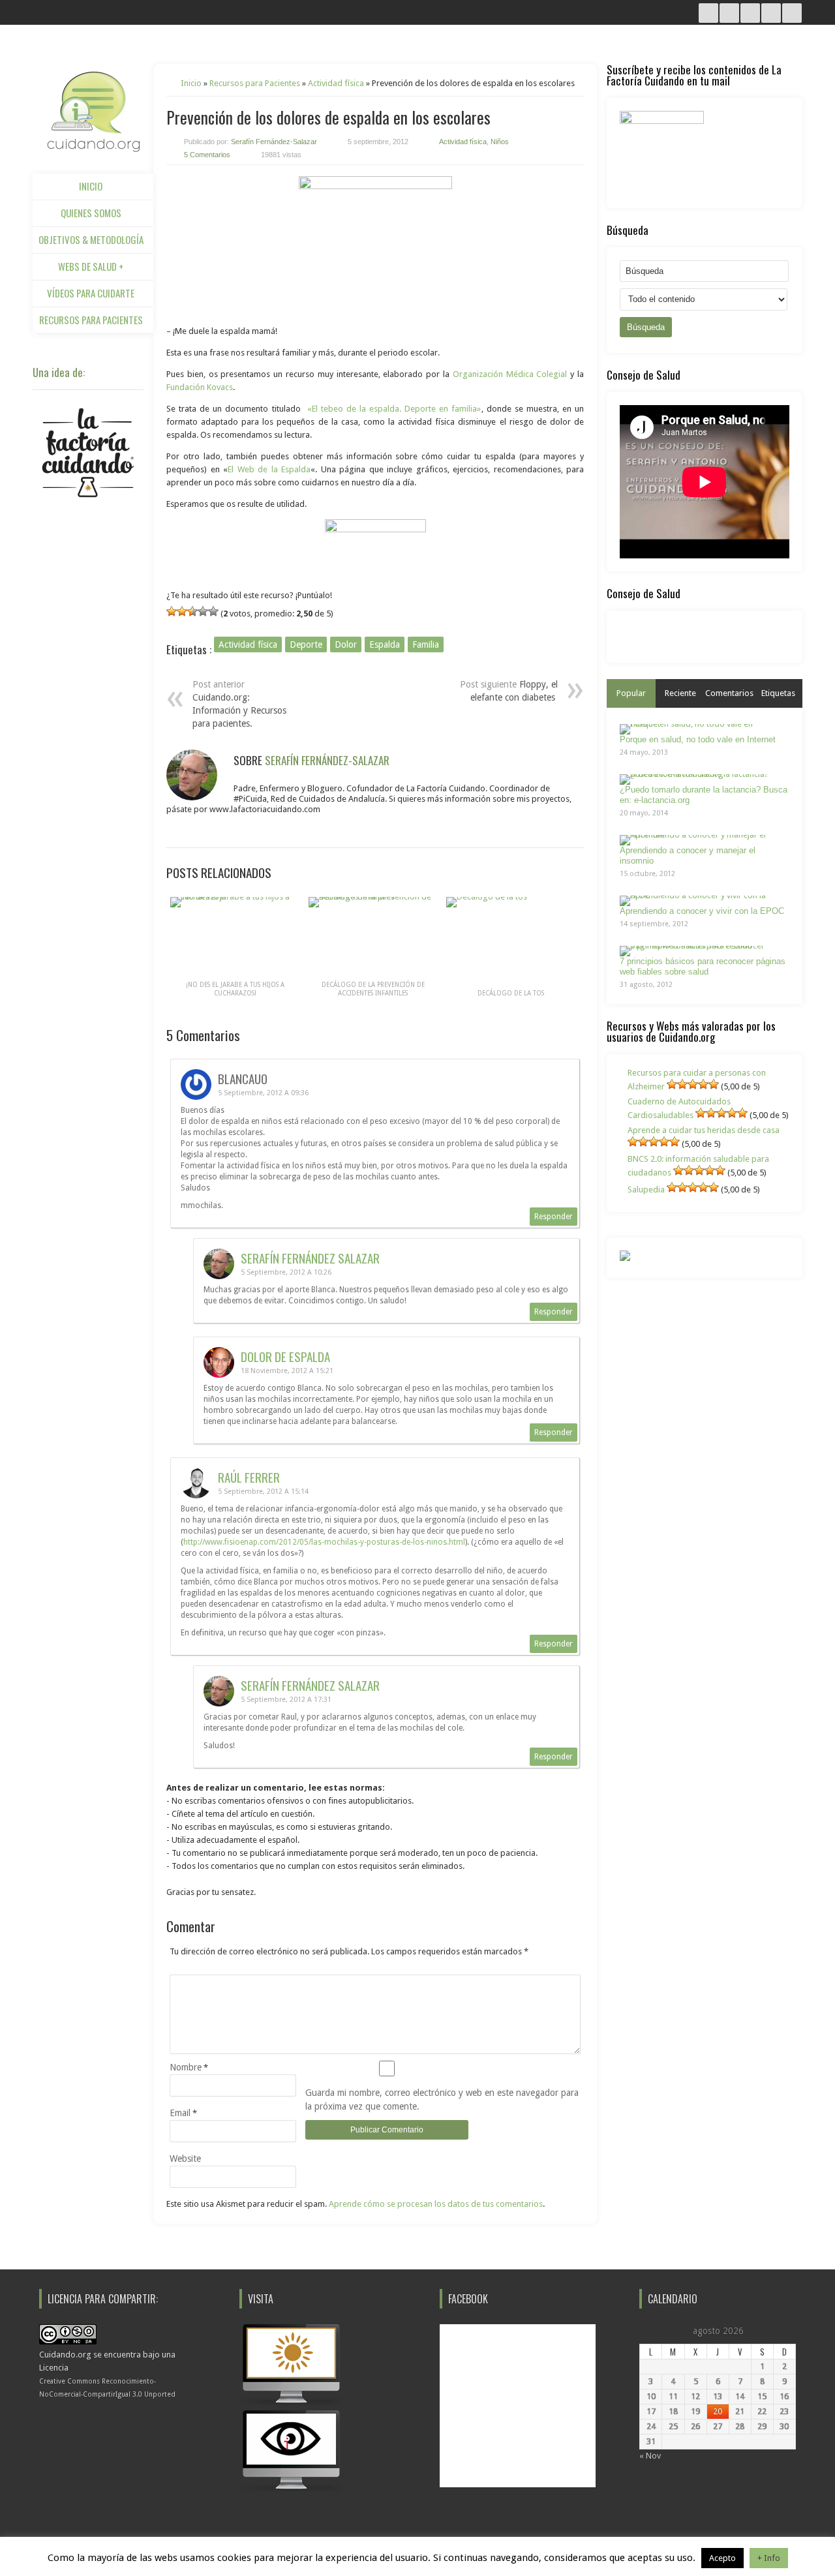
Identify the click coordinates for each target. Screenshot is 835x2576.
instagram (708, 13)
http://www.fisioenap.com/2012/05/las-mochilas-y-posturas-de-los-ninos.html (324, 1542)
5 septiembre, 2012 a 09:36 (263, 1093)
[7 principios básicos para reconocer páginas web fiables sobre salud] (700, 951)
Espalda (385, 644)
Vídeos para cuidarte (91, 293)
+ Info (769, 2558)
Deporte (306, 644)
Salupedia (646, 1190)
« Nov (650, 2456)
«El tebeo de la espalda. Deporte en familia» (394, 409)
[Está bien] (192, 611)
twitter (729, 13)
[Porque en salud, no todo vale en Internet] (700, 729)
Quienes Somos (91, 213)
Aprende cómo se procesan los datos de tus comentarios (436, 2204)
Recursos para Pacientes (91, 320)
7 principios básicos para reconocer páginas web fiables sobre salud (703, 966)
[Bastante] (213, 611)
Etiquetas (778, 693)
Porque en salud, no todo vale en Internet (698, 739)
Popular (631, 693)
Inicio (91, 186)
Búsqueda (646, 327)
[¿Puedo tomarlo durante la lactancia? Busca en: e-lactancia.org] (700, 780)
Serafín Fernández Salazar (310, 1258)
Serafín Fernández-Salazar (274, 142)
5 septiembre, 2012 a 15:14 (263, 1492)
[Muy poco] (172, 611)
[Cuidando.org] (93, 148)
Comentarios (729, 693)
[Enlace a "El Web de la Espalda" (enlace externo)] (375, 539)
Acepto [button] (722, 2558)
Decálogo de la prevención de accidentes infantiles (373, 989)
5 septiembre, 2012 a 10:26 (286, 1272)
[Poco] (182, 611)
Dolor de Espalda (285, 1356)
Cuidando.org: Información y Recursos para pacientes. (239, 710)
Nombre (186, 2067)
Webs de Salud (91, 266)
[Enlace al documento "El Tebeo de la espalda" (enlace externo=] (375, 246)
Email (180, 2113)
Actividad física (336, 83)
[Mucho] (203, 611)
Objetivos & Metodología (91, 239)
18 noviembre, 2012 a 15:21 (287, 1371)
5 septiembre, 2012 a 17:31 (286, 1700)
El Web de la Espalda (269, 469)
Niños (500, 142)
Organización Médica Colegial (510, 374)
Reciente (680, 693)
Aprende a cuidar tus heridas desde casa (704, 1130)
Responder (554, 1217)
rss (750, 13)
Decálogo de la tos (511, 993)
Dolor (346, 644)
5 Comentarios (207, 155)
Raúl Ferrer (249, 1477)
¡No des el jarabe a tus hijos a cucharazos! (235, 989)
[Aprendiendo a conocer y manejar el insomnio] (700, 840)
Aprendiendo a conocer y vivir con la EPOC (702, 911)
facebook (792, 13)
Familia (426, 644)
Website (185, 2159)
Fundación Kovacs (200, 387)
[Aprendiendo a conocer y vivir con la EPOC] (700, 901)
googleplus (771, 13)
